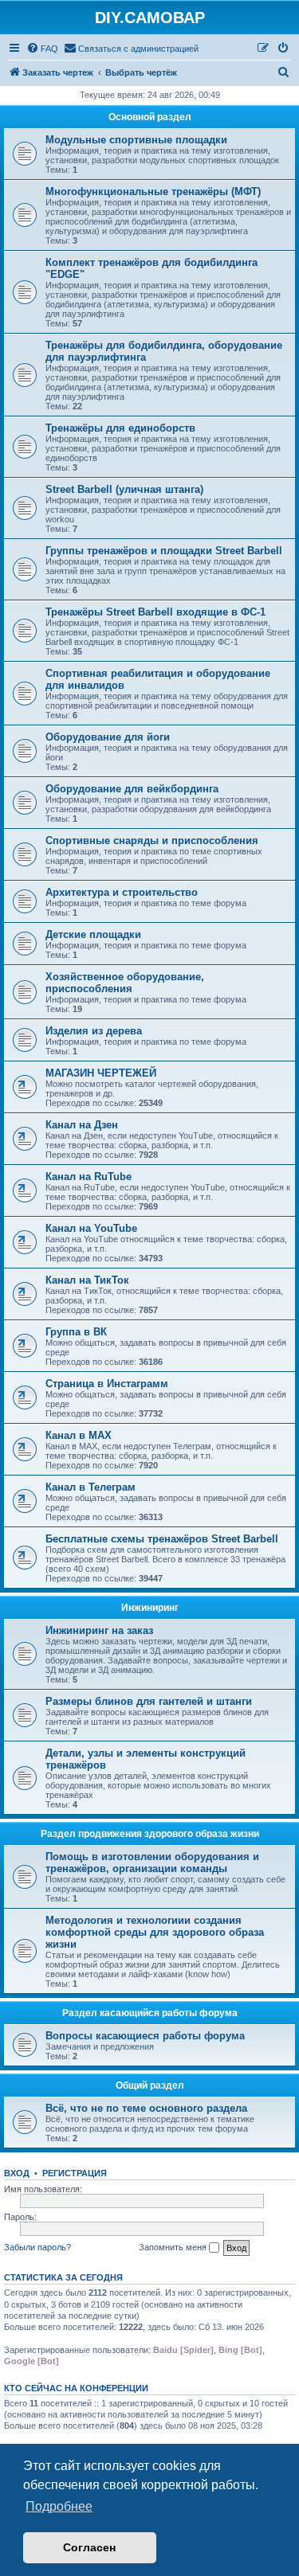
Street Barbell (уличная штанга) (124, 489)
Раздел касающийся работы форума (150, 2013)
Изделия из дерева (94, 1031)
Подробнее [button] (59, 2506)
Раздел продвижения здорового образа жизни (150, 1834)
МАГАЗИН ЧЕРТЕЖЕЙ (101, 1073)
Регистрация (75, 2173)
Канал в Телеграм (90, 1487)
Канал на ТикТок (87, 1280)
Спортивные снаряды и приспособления (152, 840)
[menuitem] (42, 49)
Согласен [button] (89, 2547)
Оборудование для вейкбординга (132, 789)
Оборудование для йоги (108, 737)
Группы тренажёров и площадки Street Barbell (164, 551)
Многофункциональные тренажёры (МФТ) (153, 192)
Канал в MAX (79, 1435)
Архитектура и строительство (122, 892)
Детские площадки (93, 934)
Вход (17, 2173)
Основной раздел (150, 117)
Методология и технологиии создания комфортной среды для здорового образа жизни (155, 1932)
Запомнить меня (174, 2247)
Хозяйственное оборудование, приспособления (125, 983)
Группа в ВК (76, 1332)
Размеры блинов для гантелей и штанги (149, 1701)
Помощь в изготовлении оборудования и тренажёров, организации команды (152, 1863)
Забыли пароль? (37, 2247)
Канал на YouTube (91, 1228)
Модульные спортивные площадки (136, 140)
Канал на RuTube (89, 1177)
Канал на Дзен (82, 1125)
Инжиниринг (150, 1608)
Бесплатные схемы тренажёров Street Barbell (162, 1539)
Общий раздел (150, 2085)
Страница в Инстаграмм (107, 1384)
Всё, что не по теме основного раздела (146, 2108)
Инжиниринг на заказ (99, 1630)
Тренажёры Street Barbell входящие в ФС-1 (155, 612)
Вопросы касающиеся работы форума (145, 2036)
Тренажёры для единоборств (120, 428)
